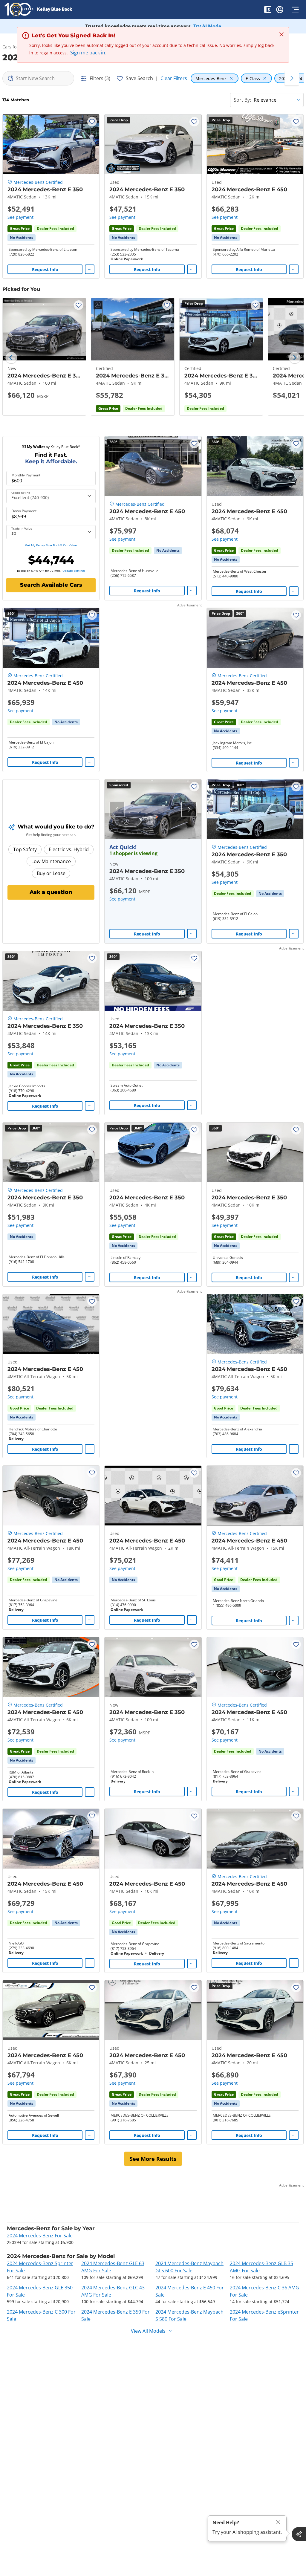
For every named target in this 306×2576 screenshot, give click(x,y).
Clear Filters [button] (174, 78)
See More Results (153, 2159)
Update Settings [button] (74, 571)
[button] (268, 10)
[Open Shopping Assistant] (299, 2534)
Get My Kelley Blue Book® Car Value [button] (51, 545)
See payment (20, 217)
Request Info (45, 269)
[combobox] (38, 78)
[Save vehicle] (92, 122)
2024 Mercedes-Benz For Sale (40, 2236)
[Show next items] (292, 78)
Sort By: (242, 100)
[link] (22, 238)
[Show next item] (189, 809)
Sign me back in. (88, 53)
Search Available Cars (51, 585)
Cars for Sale (15, 47)
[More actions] (90, 269)
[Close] (278, 2522)
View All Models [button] (148, 2331)
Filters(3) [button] (100, 78)
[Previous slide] (11, 358)
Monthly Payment (26, 475)
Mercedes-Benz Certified (38, 182)
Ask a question (51, 892)
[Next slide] (295, 358)
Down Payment (24, 511)
